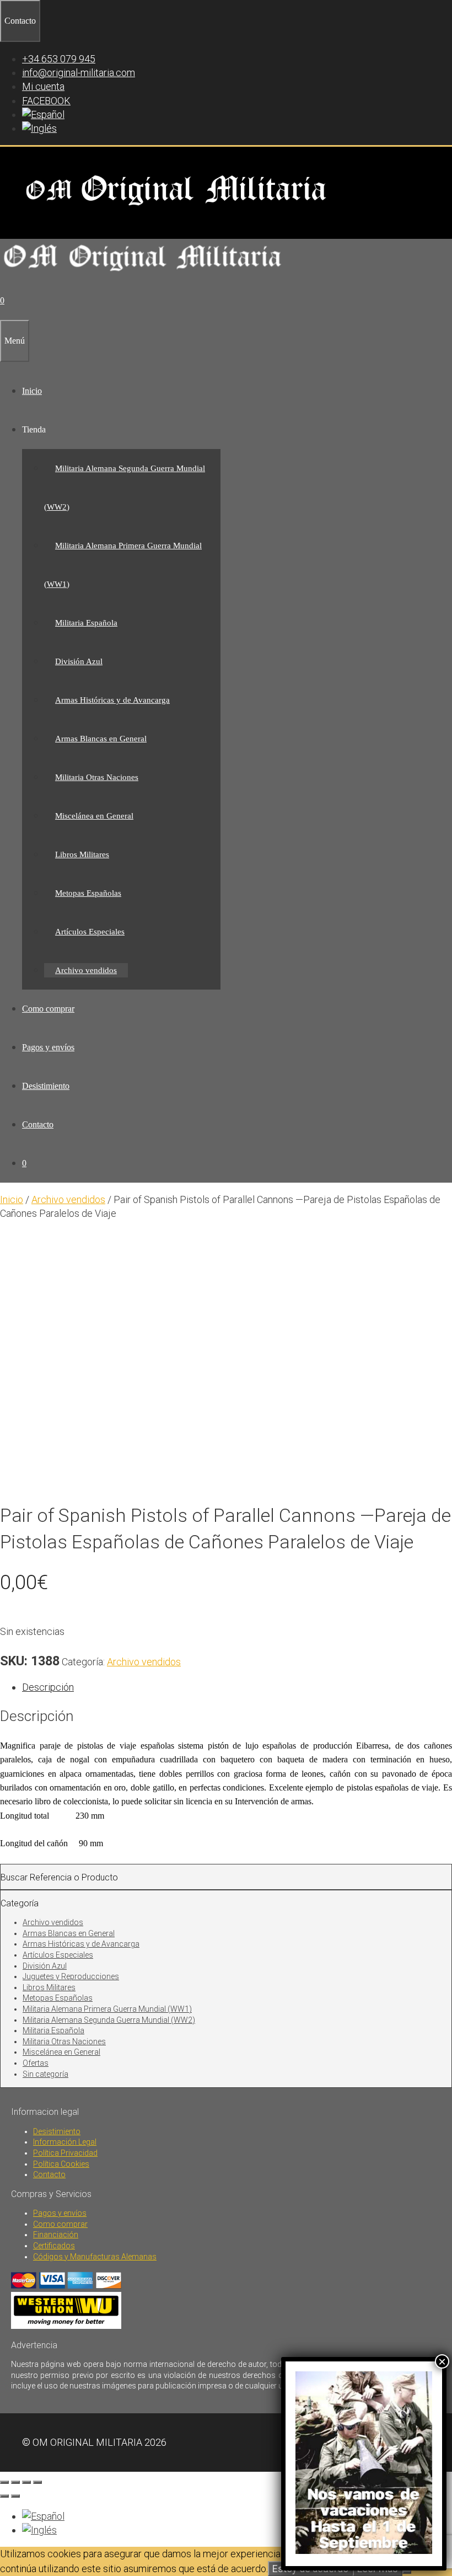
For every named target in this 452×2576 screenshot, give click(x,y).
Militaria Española (86, 623)
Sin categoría (45, 2074)
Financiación (56, 2235)
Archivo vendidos (86, 970)
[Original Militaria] (143, 274)
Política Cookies (61, 2164)
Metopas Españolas (88, 893)
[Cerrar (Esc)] (37, 2482)
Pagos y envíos (48, 1047)
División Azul (79, 661)
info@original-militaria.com (79, 73)
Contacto (38, 1124)
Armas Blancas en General (101, 739)
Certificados (54, 2246)
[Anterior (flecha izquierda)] (4, 2496)
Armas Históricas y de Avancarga (112, 700)
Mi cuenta (43, 86)
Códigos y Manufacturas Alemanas (95, 2257)
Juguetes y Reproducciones (71, 1976)
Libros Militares (82, 854)
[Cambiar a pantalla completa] (15, 2482)
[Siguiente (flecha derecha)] (15, 2496)
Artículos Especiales (90, 932)
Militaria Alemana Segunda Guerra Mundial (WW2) (109, 2020)
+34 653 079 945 (59, 59)
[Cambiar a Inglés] (39, 128)
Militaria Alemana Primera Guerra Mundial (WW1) (107, 2009)
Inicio (32, 391)
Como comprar (48, 1009)
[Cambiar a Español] (43, 2516)
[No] (407, 2572)
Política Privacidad (65, 2153)
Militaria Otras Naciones (97, 777)
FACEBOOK (46, 101)
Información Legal (65, 2142)
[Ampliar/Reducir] (4, 2482)
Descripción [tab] (48, 1687)
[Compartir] (26, 2482)
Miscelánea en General (94, 816)
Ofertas (36, 2063)
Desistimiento (46, 1086)
